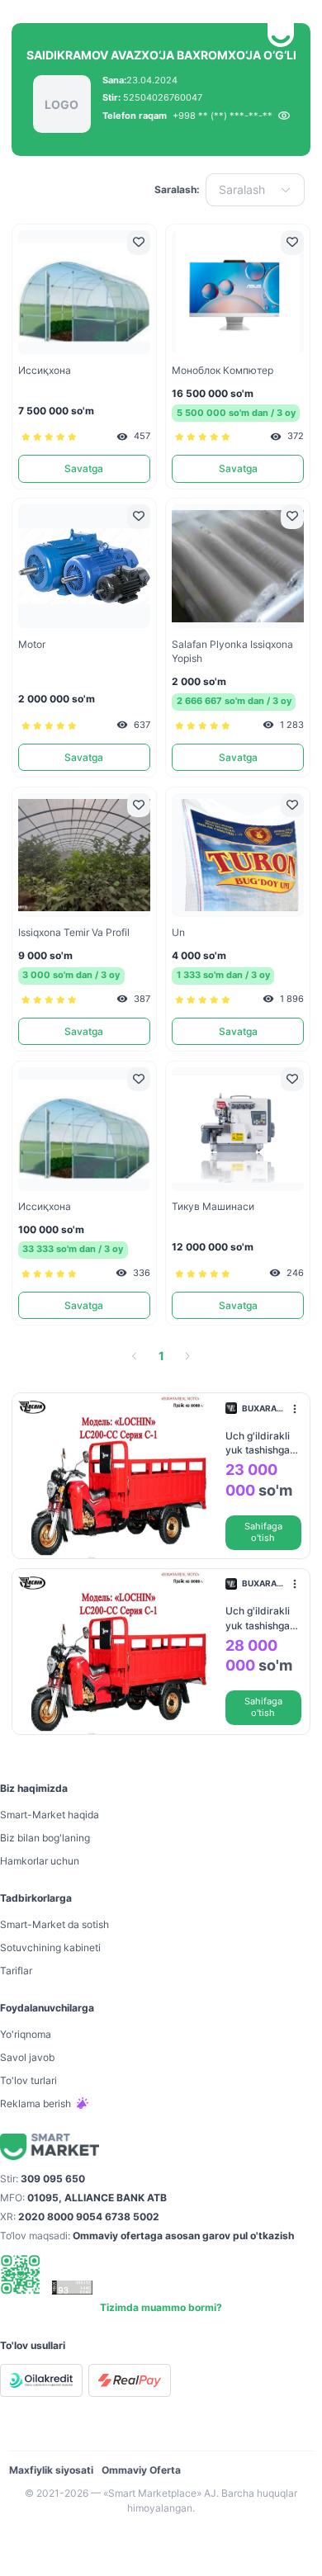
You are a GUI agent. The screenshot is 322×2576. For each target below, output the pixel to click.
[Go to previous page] (135, 1356)
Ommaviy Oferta (141, 2470)
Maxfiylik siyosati (51, 2470)
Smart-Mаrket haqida (50, 1815)
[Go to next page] (187, 1356)
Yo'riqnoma (26, 2034)
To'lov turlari (28, 2080)
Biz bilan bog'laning (45, 1838)
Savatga (84, 468)
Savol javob (27, 2057)
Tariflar (16, 1971)
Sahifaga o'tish (263, 1532)
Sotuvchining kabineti (50, 1947)
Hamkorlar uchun (40, 1861)
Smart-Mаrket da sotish (54, 1924)
